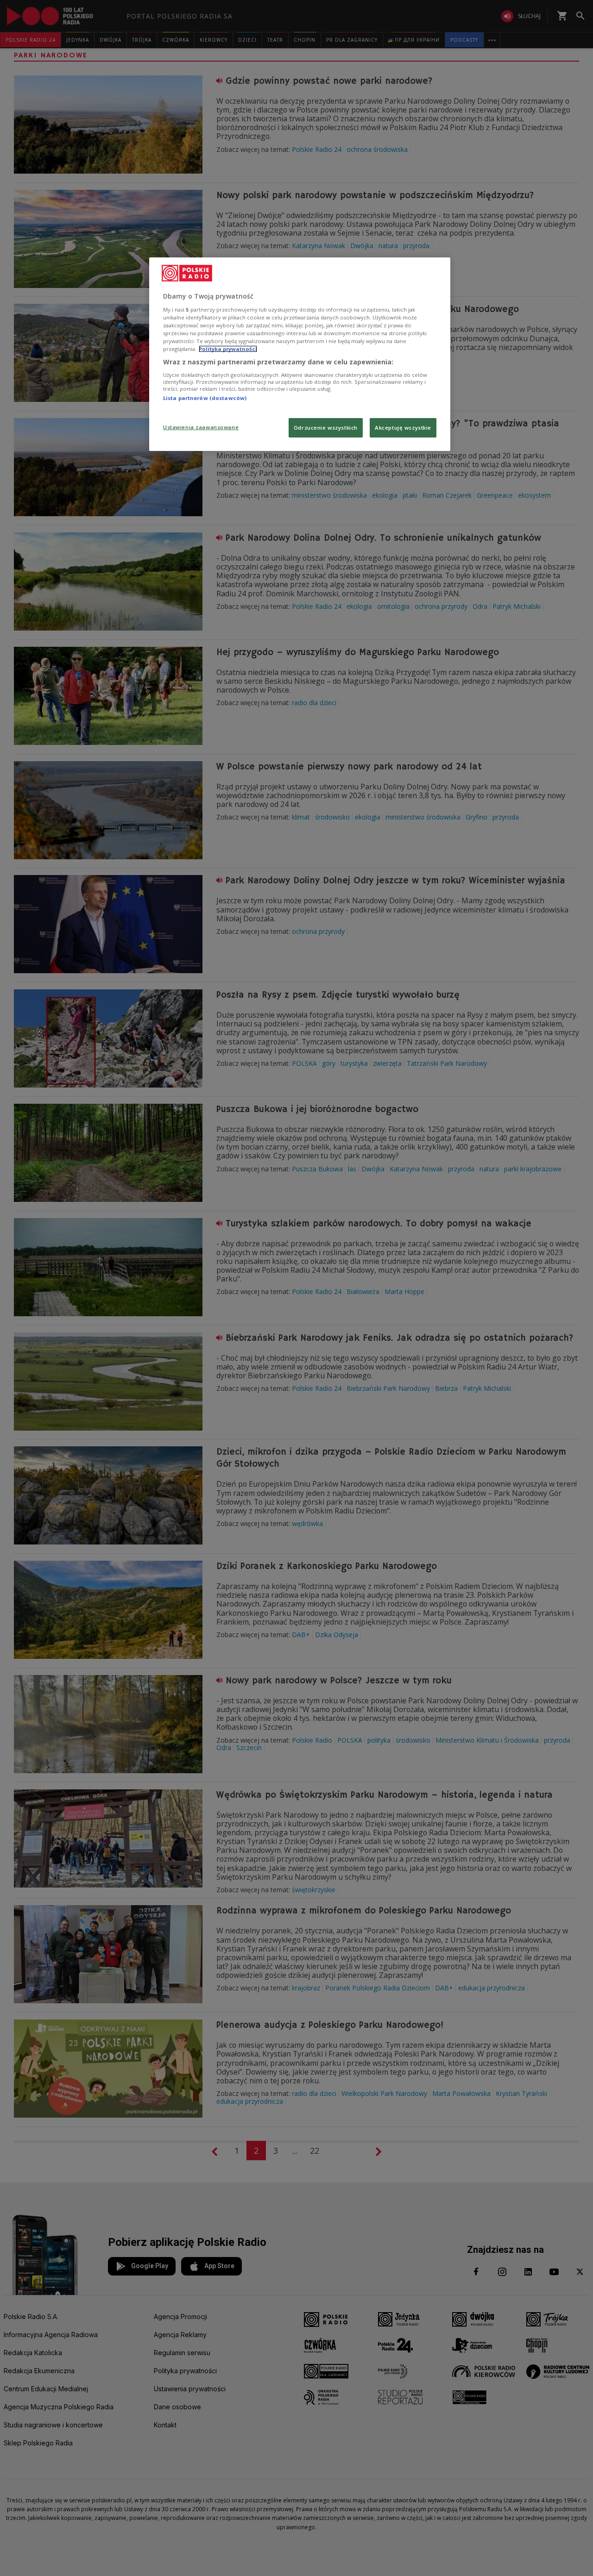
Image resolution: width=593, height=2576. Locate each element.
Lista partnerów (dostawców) (205, 398)
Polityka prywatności (228, 349)
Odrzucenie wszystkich (326, 428)
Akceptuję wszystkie (403, 428)
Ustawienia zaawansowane (201, 427)
